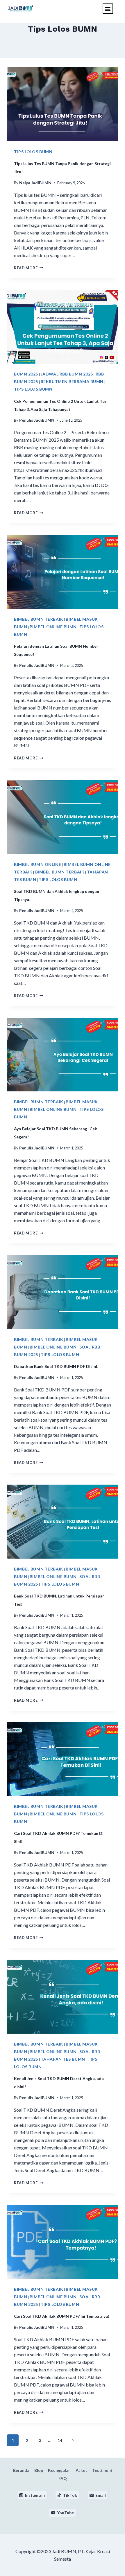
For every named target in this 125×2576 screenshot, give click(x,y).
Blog (39, 2470)
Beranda (21, 2470)
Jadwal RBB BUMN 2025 (67, 374)
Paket (81, 2470)
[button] (108, 9)
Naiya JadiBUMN (35, 183)
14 (60, 2440)
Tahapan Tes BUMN (63, 2059)
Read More (29, 268)
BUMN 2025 (26, 374)
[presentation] (63, 104)
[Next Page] (73, 2440)
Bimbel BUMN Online (37, 864)
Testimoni (102, 2470)
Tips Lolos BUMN (33, 152)
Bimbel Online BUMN (53, 627)
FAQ (63, 2478)
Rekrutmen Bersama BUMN (72, 381)
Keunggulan (59, 2470)
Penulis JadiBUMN (37, 420)
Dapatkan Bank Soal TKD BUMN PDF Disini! (56, 1366)
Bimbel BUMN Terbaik (39, 619)
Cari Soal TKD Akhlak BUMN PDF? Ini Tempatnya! (62, 2316)
